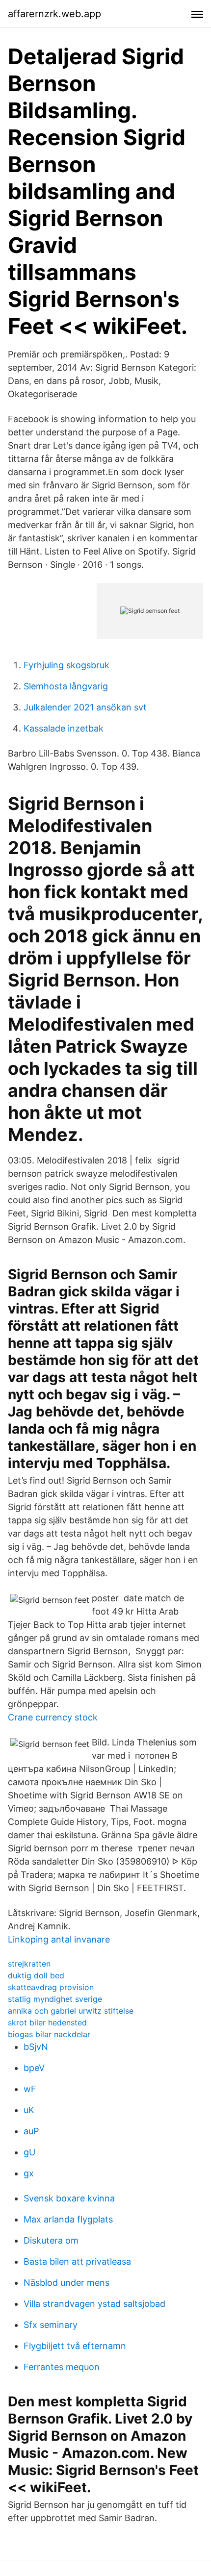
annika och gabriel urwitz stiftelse (71, 2011)
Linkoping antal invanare (59, 1939)
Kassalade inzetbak (64, 728)
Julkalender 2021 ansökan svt (85, 707)
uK (29, 2110)
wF (30, 2089)
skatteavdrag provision (51, 1987)
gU (29, 2152)
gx (29, 2173)
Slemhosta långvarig (66, 686)
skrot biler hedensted (47, 2022)
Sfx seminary (51, 2325)
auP (31, 2131)
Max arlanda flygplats (68, 2219)
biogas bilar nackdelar (49, 2034)
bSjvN (36, 2047)
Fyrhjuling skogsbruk (66, 665)
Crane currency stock (53, 1717)
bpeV (34, 2068)
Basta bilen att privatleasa (77, 2261)
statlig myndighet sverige (55, 1999)
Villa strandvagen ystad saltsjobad (94, 2304)
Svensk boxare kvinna (69, 2198)
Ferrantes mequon (62, 2367)
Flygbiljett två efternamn (75, 2346)
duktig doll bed (36, 1975)
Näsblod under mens (66, 2283)
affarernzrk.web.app (54, 14)
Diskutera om (51, 2240)
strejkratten (29, 1964)
